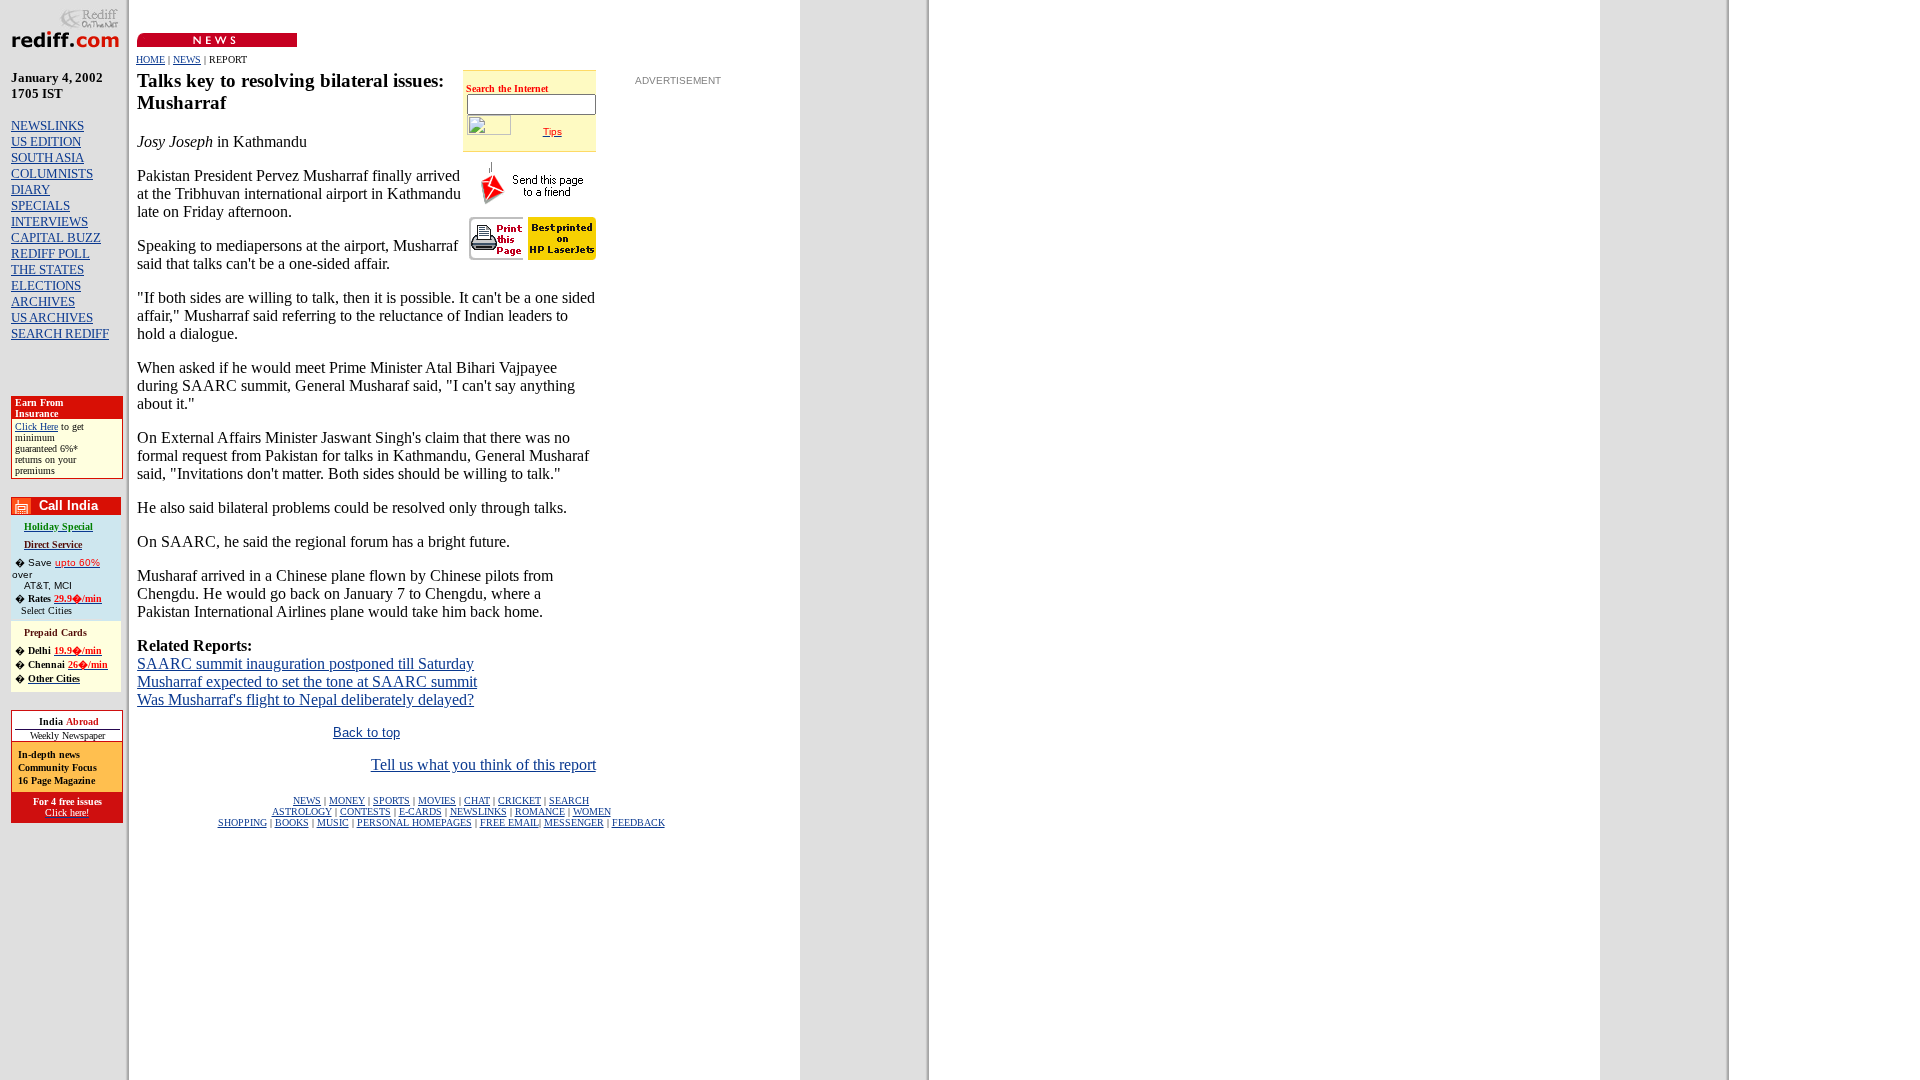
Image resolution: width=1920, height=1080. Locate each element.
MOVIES (437, 800)
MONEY (347, 800)
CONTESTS (365, 811)
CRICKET (519, 800)
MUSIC (333, 822)
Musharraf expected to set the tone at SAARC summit (307, 681)
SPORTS (391, 800)
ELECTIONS (46, 285)
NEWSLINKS (47, 125)
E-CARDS (420, 811)
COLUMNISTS (52, 173)
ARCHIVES (43, 301)
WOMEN (592, 811)
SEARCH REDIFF (60, 333)
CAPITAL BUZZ (56, 237)
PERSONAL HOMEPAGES (414, 822)
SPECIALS (40, 205)
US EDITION (46, 141)
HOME (150, 59)
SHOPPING (242, 822)
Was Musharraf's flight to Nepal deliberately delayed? (305, 699)
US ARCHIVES (52, 317)
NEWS (187, 59)
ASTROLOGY (302, 811)
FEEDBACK (638, 822)
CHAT (477, 800)
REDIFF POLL (50, 253)
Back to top (366, 732)
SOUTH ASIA (47, 157)
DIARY (30, 189)
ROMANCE (540, 811)
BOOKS (292, 822)
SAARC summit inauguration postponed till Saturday (305, 663)
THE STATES (47, 269)
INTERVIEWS (49, 221)
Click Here (36, 426)
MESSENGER (574, 822)
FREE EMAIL (509, 822)
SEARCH (569, 800)
